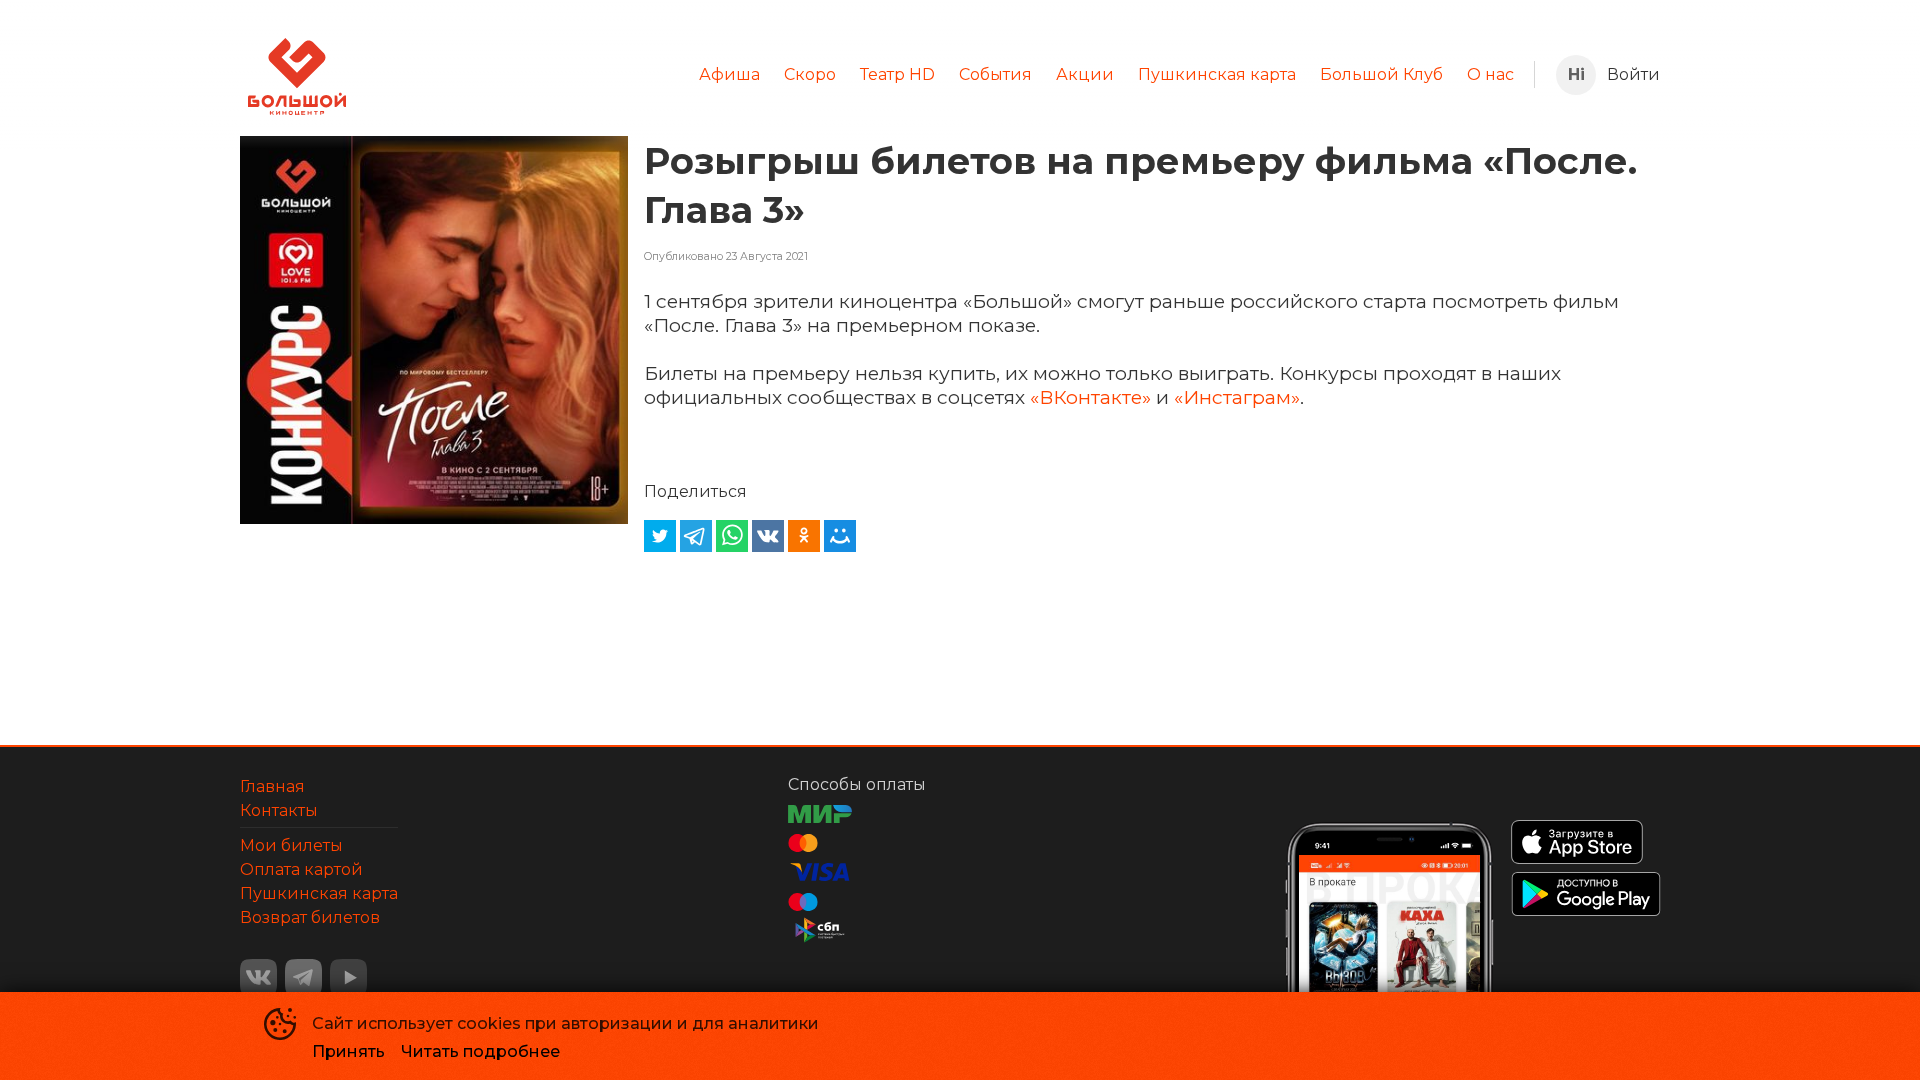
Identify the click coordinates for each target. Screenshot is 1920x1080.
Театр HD (897, 74)
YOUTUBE (348, 977)
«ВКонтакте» (1090, 397)
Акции (1085, 74)
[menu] (940, 75)
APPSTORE (1577, 842)
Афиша (729, 74)
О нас (1490, 74)
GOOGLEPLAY (1586, 894)
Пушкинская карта (1217, 74)
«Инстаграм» (1237, 397)
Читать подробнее (480, 1051)
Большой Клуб (1381, 74)
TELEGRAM (303, 977)
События (995, 74)
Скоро (810, 74)
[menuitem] (729, 75)
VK (258, 977)
